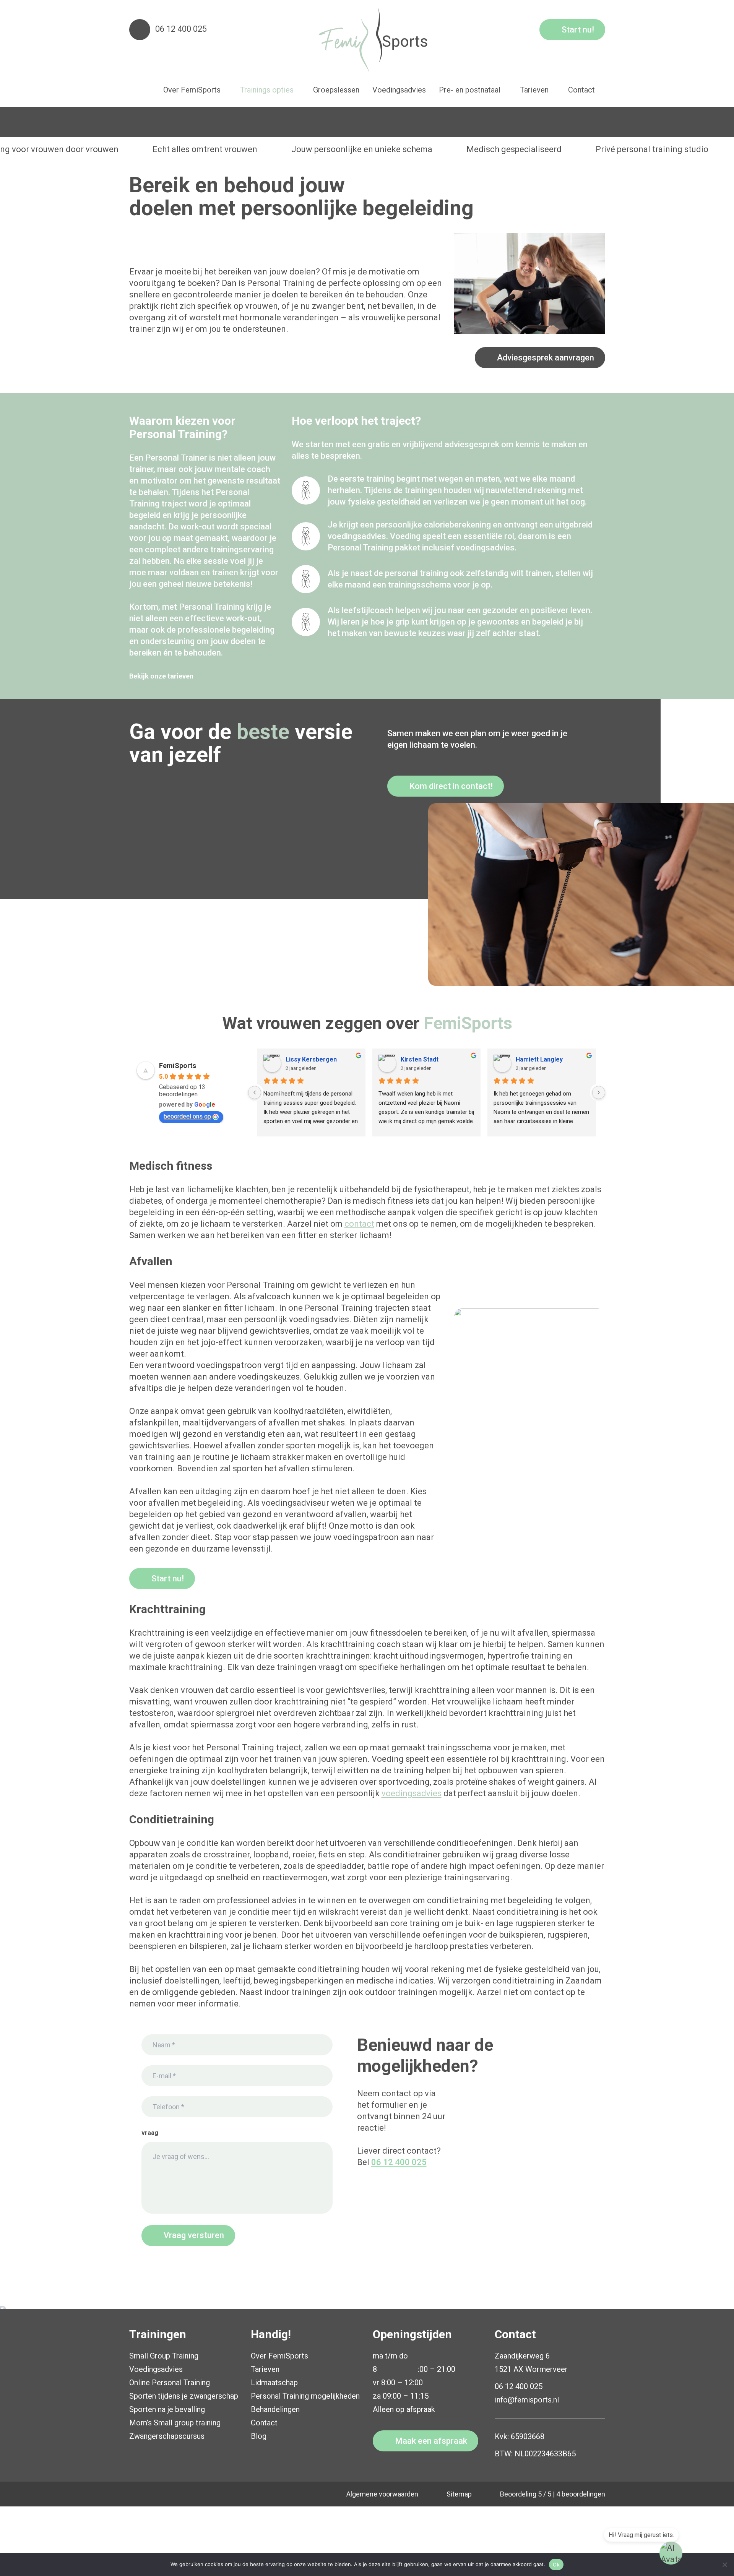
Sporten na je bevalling (167, 2409)
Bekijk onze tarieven (161, 676)
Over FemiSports (279, 2356)
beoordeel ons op (187, 1116)
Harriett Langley (539, 1059)
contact (359, 1224)
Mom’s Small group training (175, 2423)
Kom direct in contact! (451, 786)
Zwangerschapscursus (167, 2436)
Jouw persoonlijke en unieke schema (362, 149)
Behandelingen (275, 2409)
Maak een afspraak (431, 2441)
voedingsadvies (412, 1793)
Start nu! (578, 30)
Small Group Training (164, 2356)
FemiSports (178, 1066)
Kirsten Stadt (420, 1059)
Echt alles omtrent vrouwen (205, 149)
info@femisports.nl (527, 2400)
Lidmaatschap (274, 2383)
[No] (724, 2565)
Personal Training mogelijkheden (305, 2396)
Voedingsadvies (156, 2369)
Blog (259, 2436)
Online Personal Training (170, 2383)
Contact (264, 2423)
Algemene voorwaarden (382, 2494)
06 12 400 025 (181, 29)
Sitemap (459, 2494)
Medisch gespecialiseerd (514, 149)
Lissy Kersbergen (311, 1059)
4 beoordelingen (581, 2494)
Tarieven (265, 2369)
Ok (556, 2565)
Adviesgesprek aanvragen (546, 358)
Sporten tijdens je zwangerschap (184, 2396)
